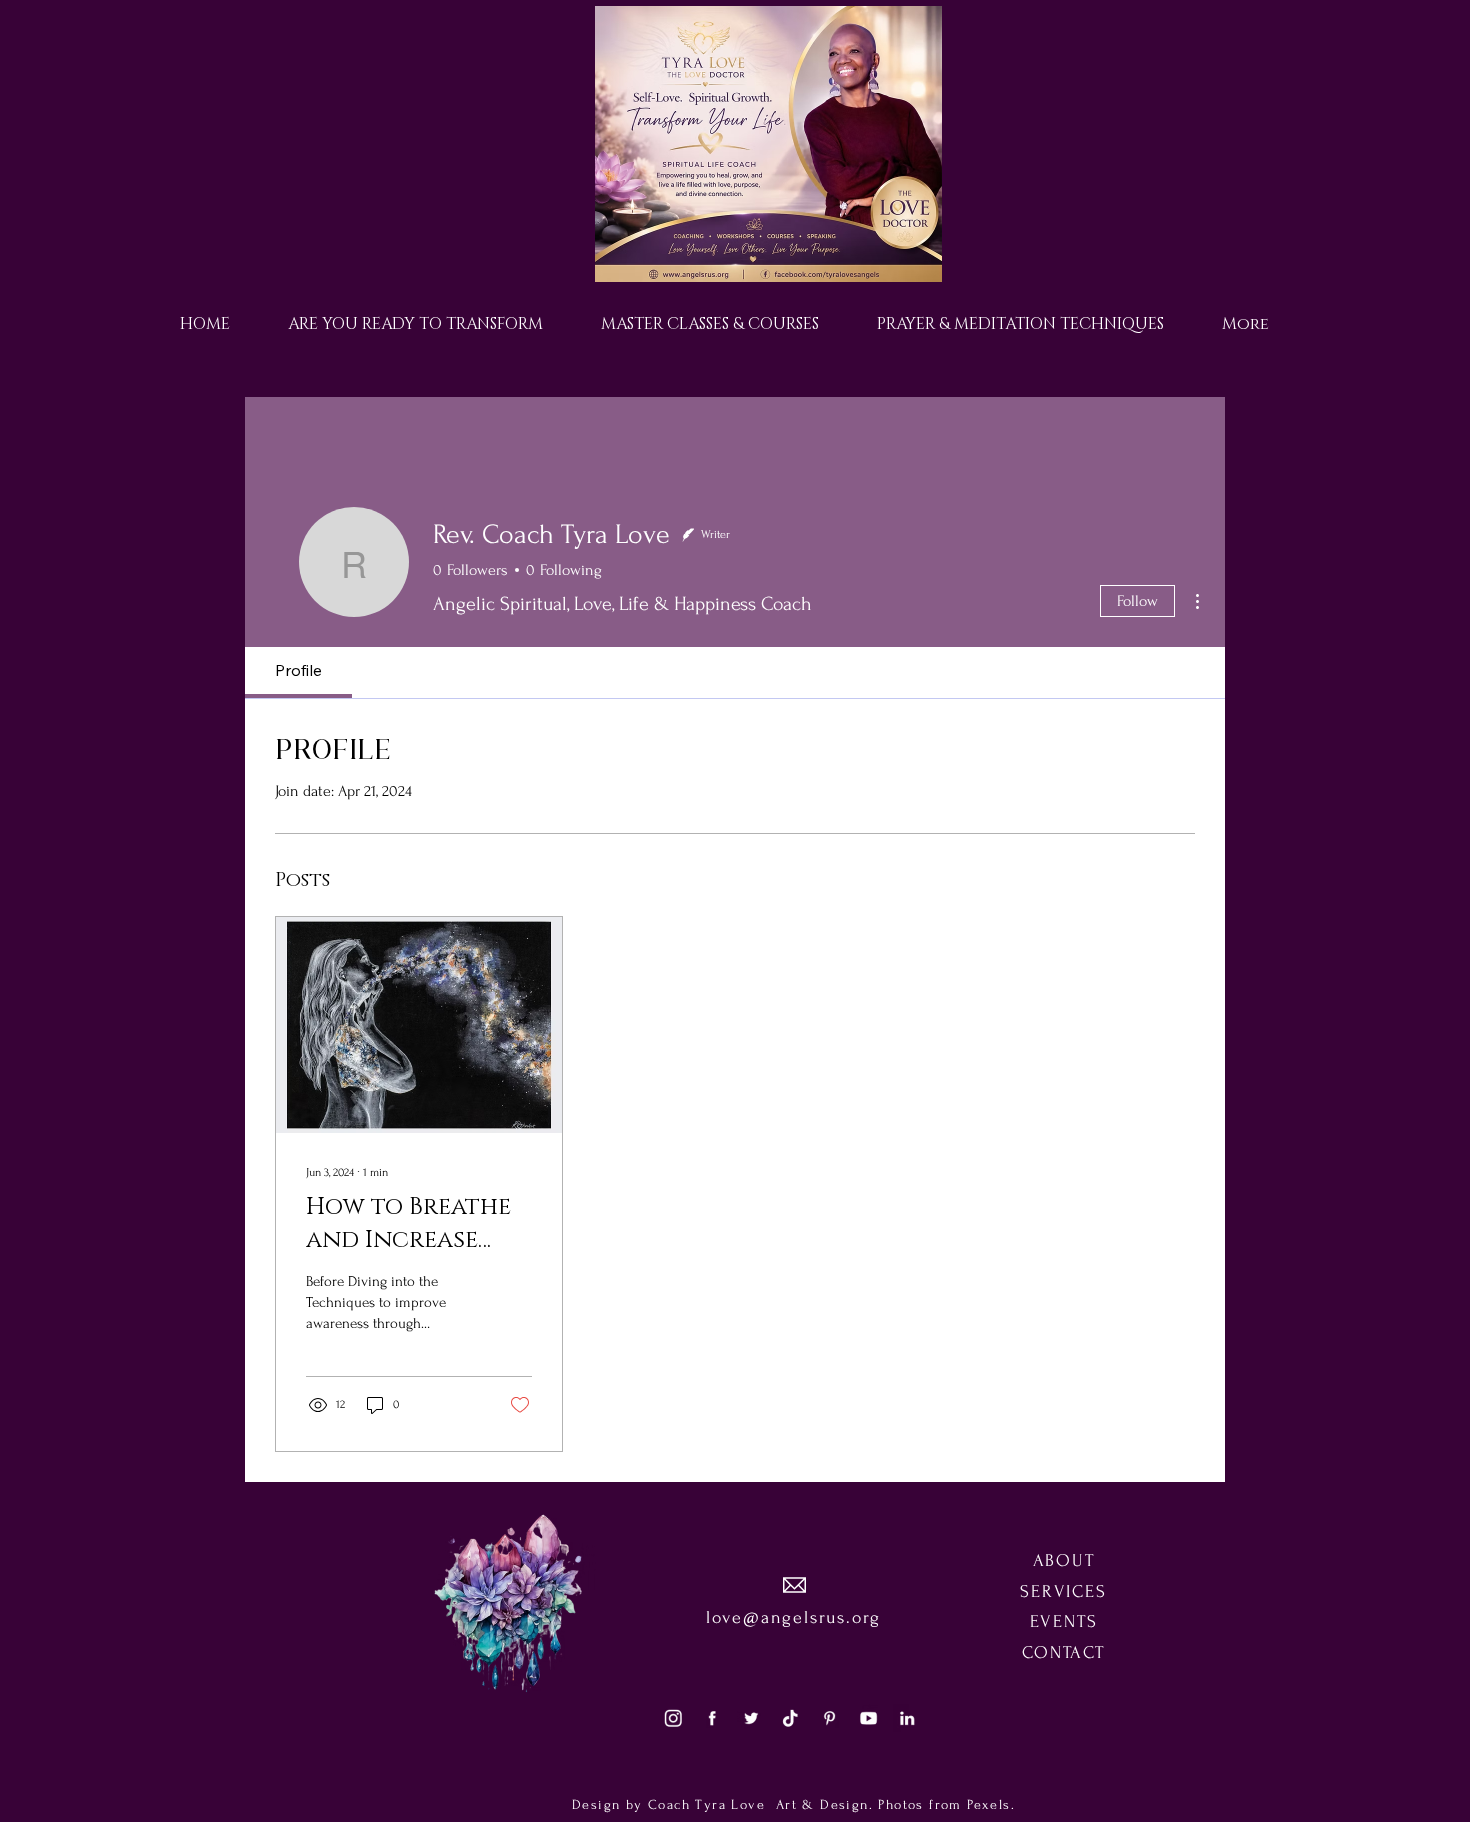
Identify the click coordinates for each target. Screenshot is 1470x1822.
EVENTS (1064, 1621)
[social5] (868, 1718)
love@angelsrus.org (793, 1617)
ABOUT (1064, 1560)
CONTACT (1063, 1652)
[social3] (673, 1718)
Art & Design (819, 1804)
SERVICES (1063, 1591)
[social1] (712, 1718)
